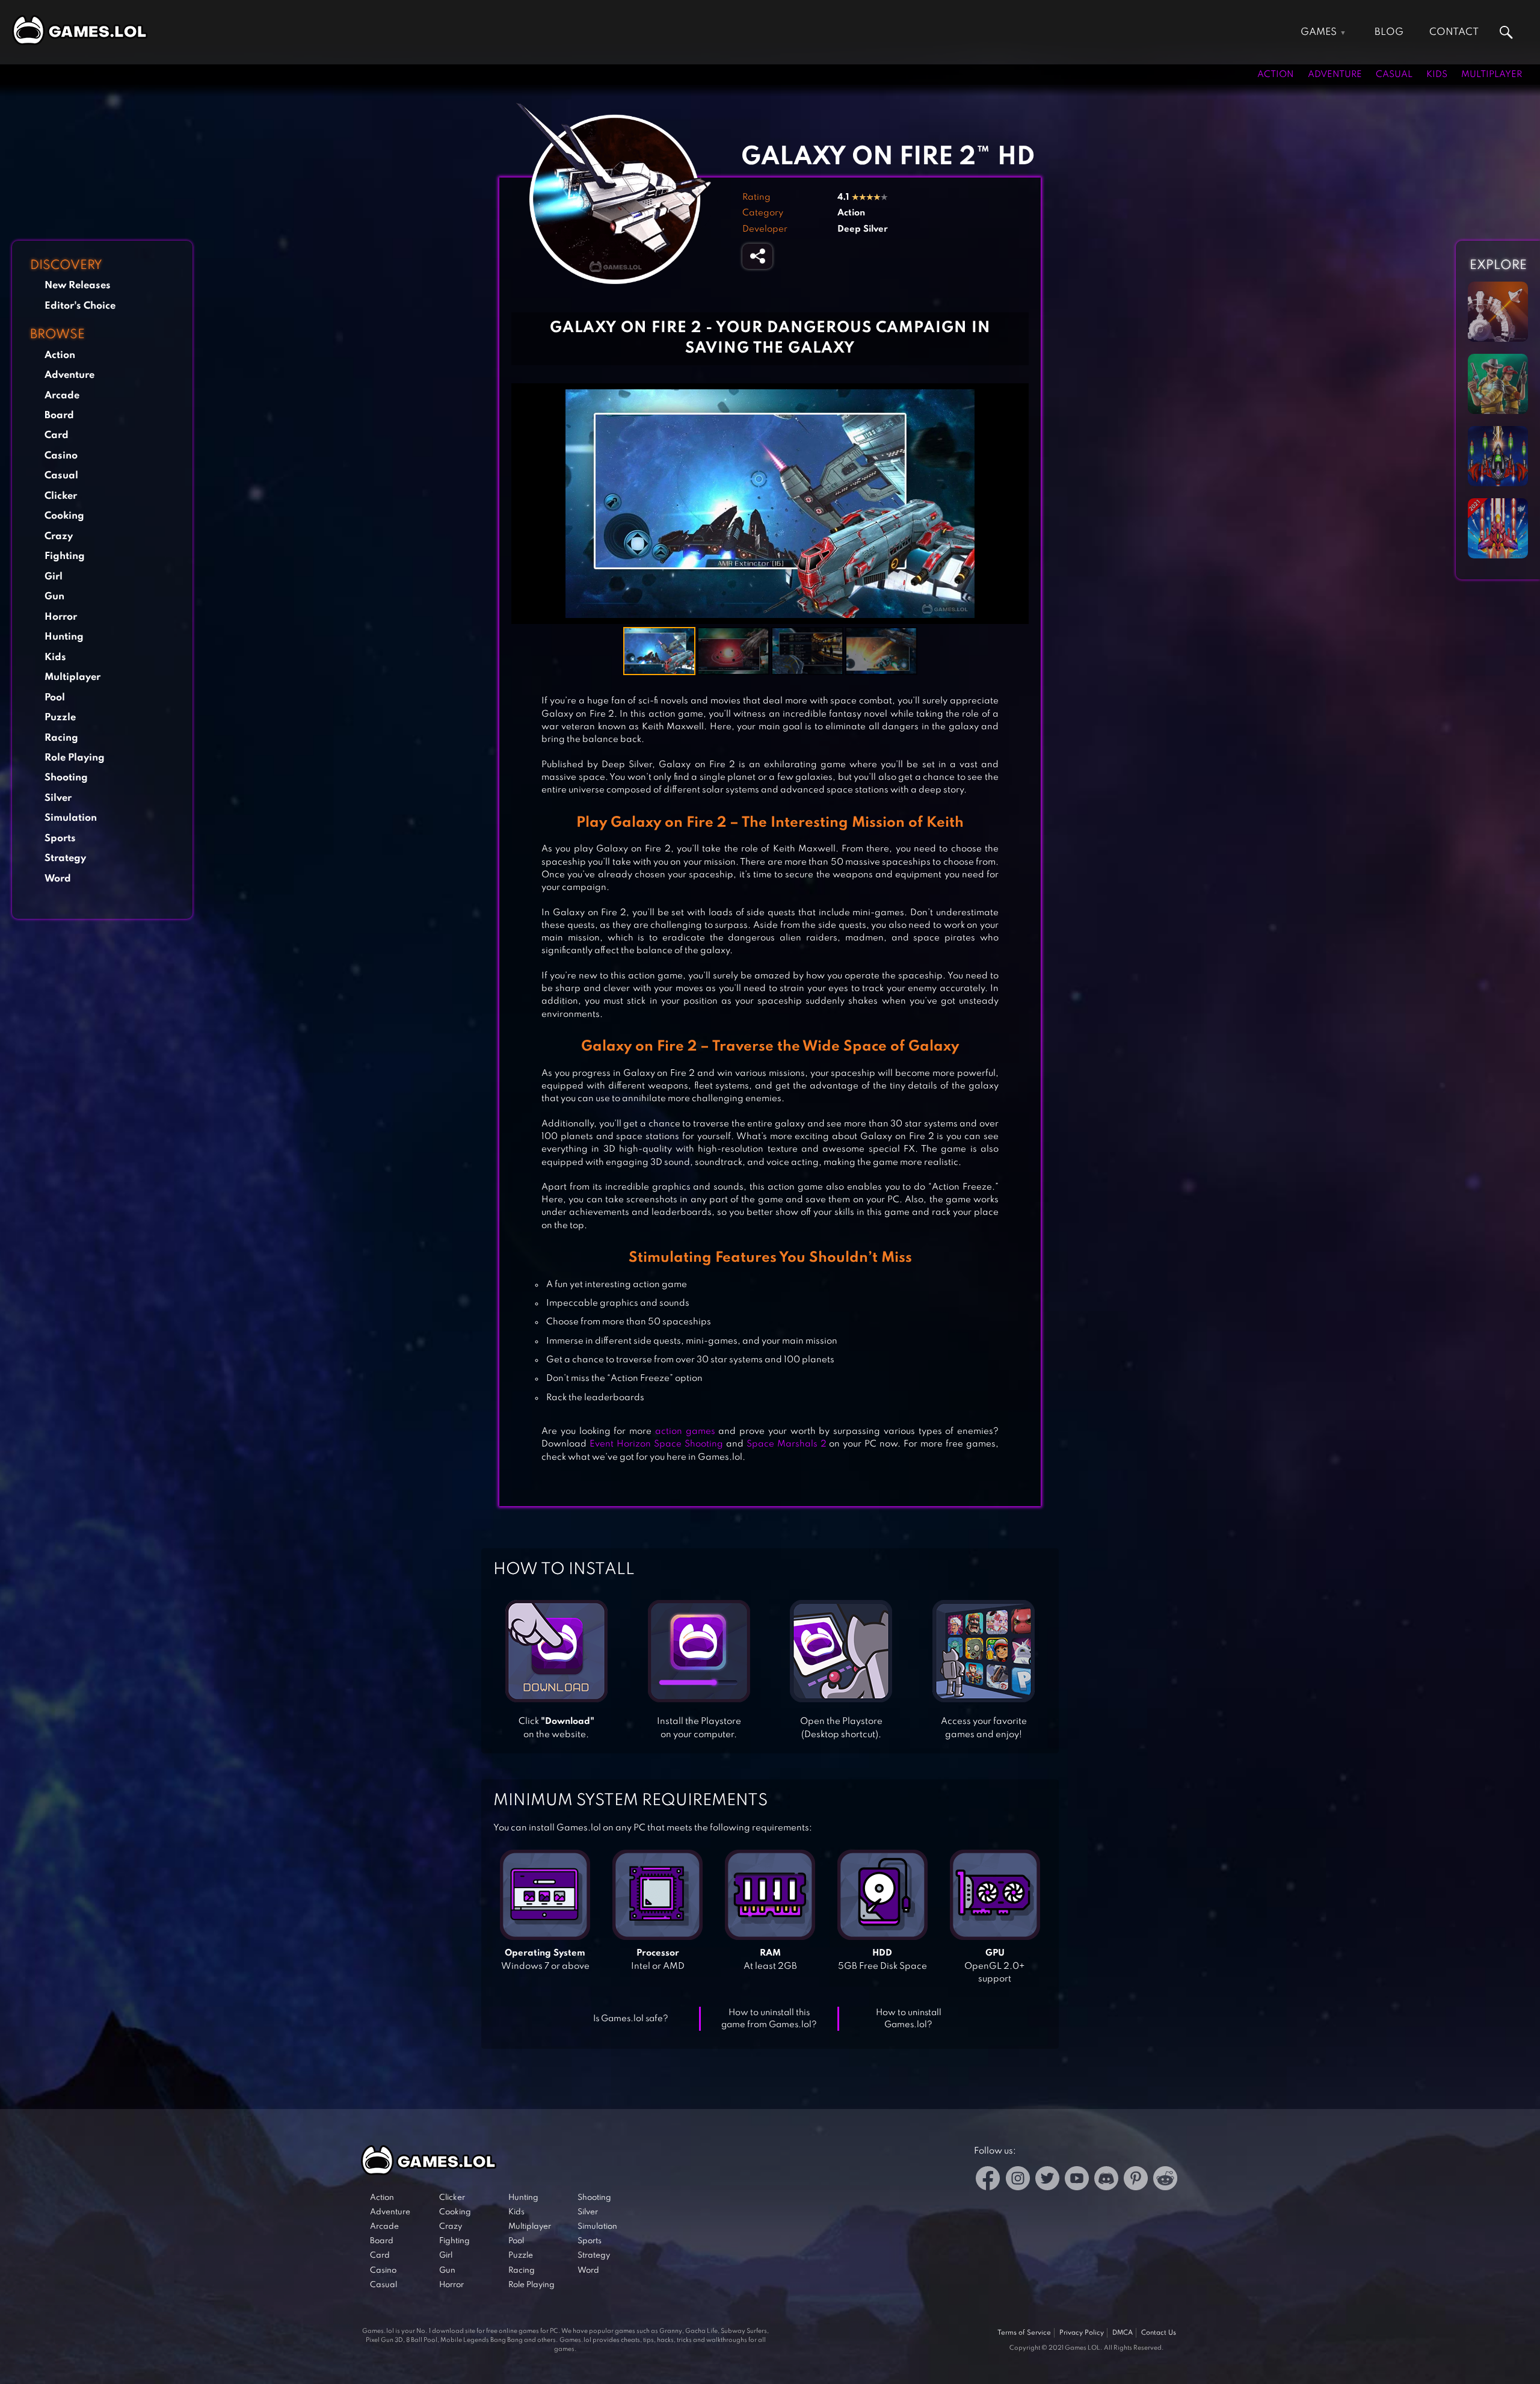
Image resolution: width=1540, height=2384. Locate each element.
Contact (1454, 32)
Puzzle (60, 718)
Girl (54, 577)
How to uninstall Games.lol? (909, 2019)
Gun (54, 597)
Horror (61, 617)
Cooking (64, 516)
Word (58, 879)
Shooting (66, 778)
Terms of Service (1024, 2333)
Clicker (61, 496)
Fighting (65, 556)
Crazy (59, 536)
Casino (61, 456)
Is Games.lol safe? (631, 2019)
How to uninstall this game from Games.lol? (769, 2019)
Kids (1437, 75)
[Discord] (1106, 2180)
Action (1276, 75)
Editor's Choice (80, 306)
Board (59, 415)
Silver (58, 798)
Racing (61, 738)
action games (685, 1431)
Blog (1389, 32)
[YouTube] (1077, 2180)
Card (57, 435)
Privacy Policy (1082, 2333)
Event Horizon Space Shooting (656, 1444)
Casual (1394, 75)
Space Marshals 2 (787, 1444)
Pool (55, 698)
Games (1319, 32)
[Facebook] (988, 2180)
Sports (60, 838)
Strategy (65, 858)
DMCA (1123, 2333)
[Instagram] (1018, 2180)
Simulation (71, 818)
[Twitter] (1047, 2180)
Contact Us (1159, 2333)
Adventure (1335, 75)
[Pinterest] (1136, 2180)
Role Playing (75, 758)
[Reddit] (1165, 2180)
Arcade (62, 396)
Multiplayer (1492, 75)
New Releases (78, 286)
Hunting (64, 637)
